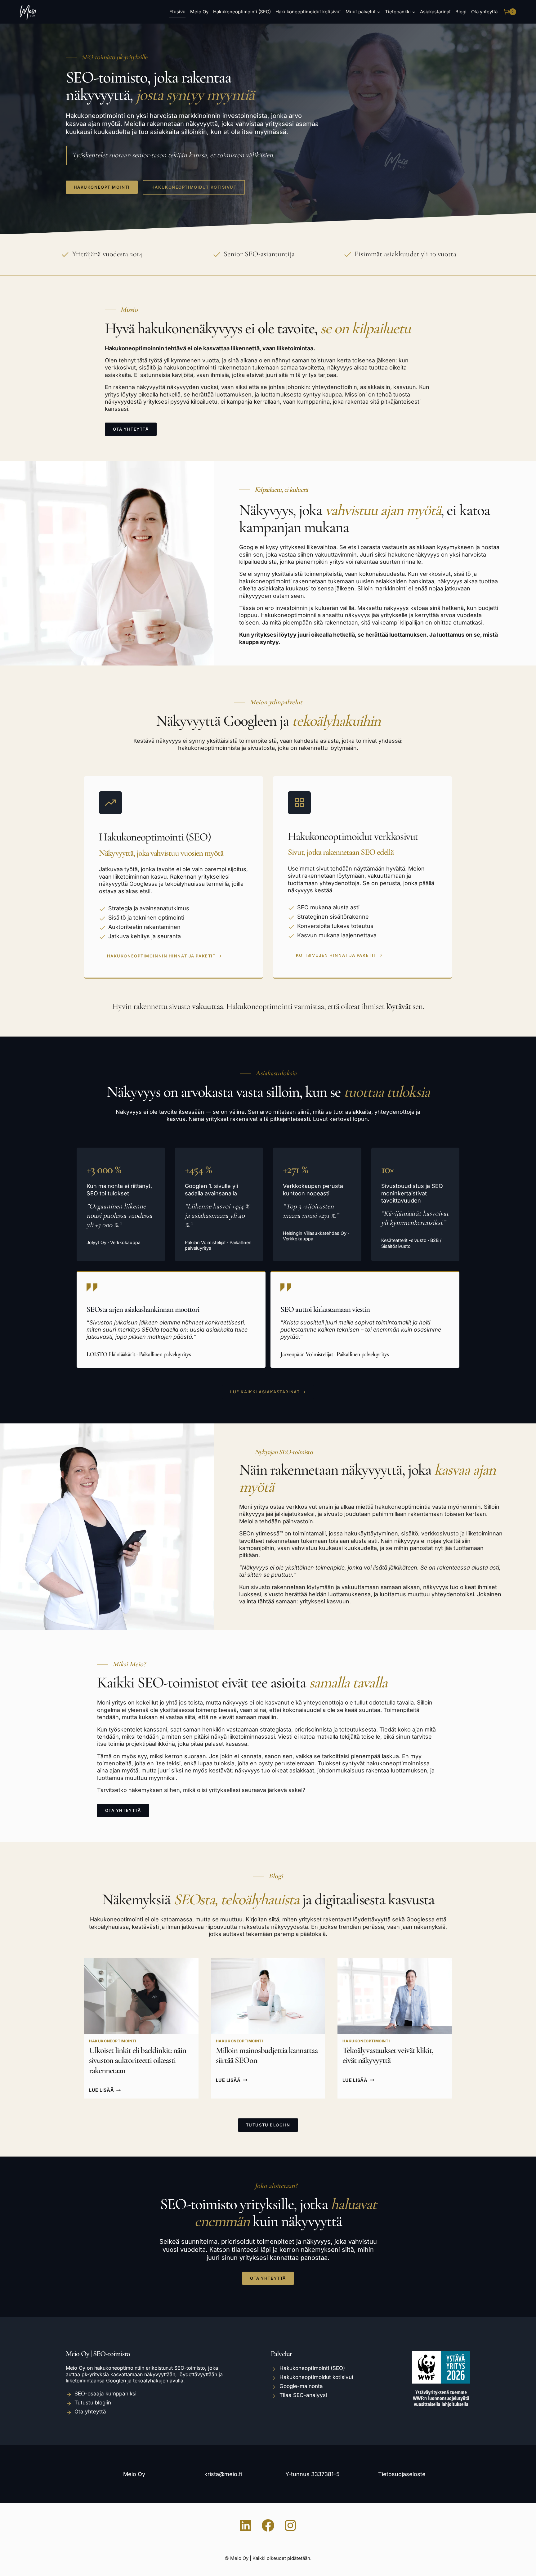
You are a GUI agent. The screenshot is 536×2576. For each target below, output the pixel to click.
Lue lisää (105, 2090)
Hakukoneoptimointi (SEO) (242, 12)
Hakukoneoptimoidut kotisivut (308, 12)
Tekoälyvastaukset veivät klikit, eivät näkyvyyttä (388, 2055)
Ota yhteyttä (484, 12)
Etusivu (177, 12)
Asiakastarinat (435, 12)
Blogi (461, 12)
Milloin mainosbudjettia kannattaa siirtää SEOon (267, 2055)
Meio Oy (199, 12)
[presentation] (141, 1996)
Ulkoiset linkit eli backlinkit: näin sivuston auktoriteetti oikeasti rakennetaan (138, 2060)
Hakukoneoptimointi (113, 2041)
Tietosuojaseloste (402, 2474)
